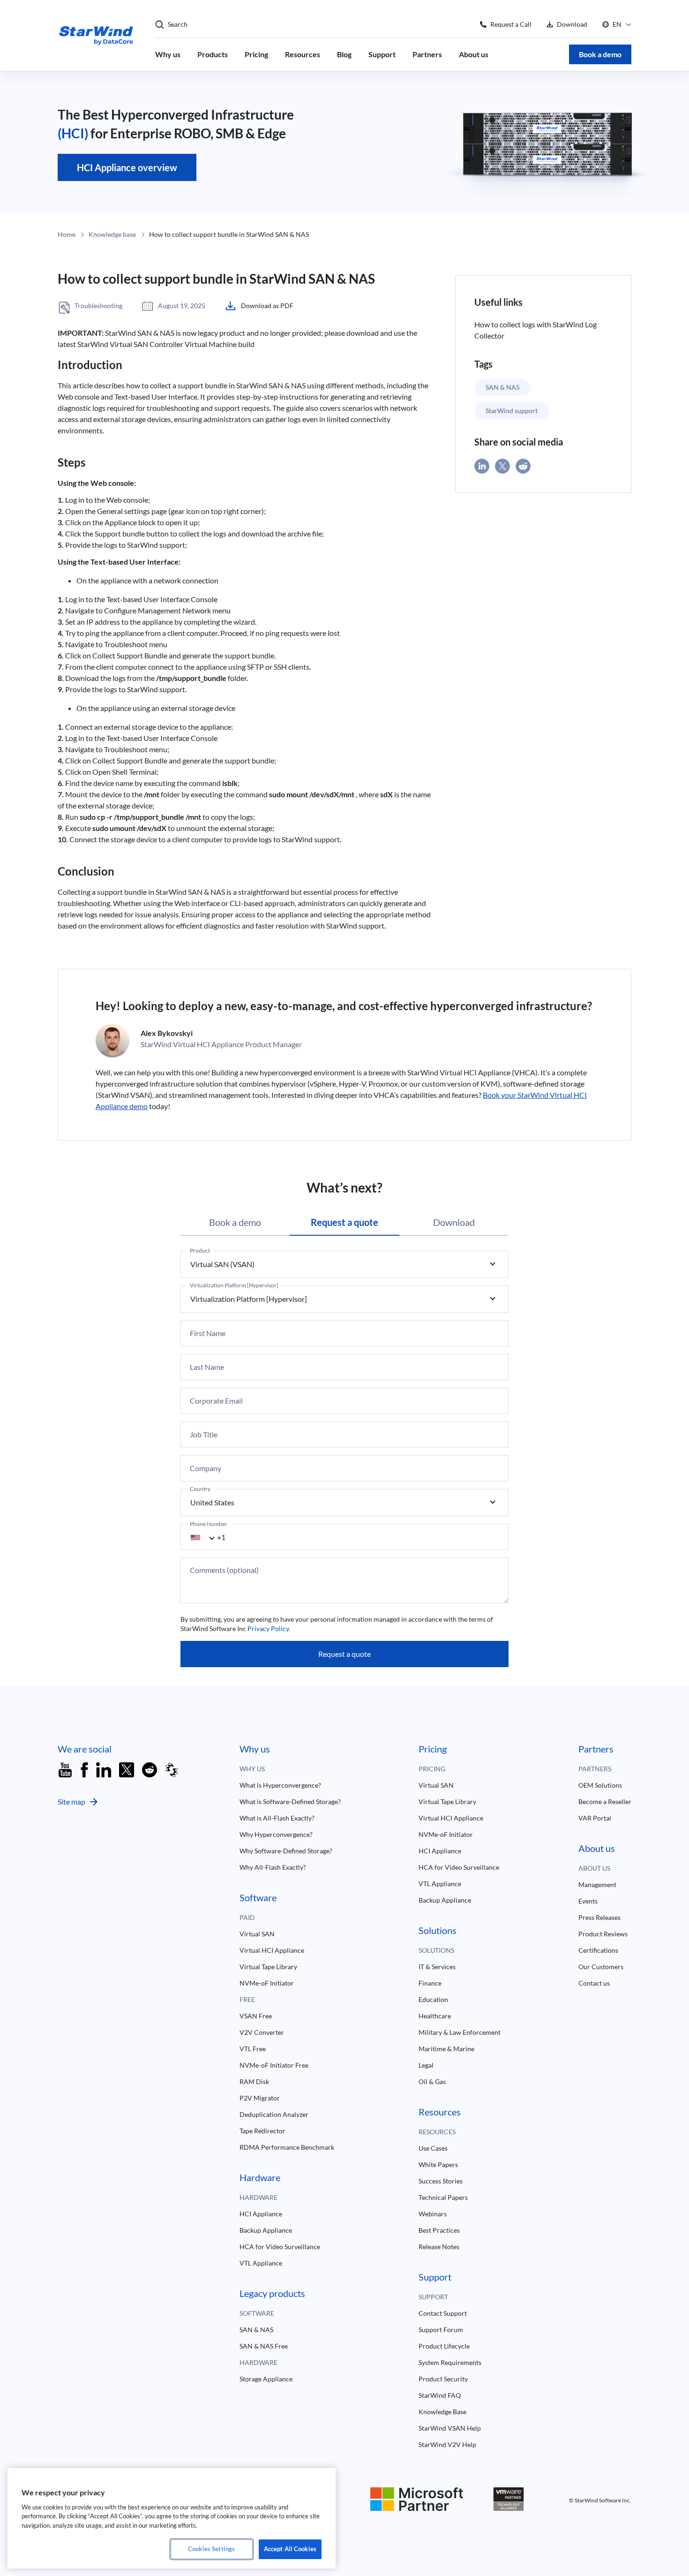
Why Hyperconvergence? (276, 1834)
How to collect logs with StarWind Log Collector (535, 330)
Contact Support (443, 2313)
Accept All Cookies (290, 2549)
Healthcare (435, 2016)
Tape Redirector (262, 2131)
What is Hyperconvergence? (280, 1785)
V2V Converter (262, 2032)
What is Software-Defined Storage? (290, 1802)
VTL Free (253, 2049)
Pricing (256, 54)
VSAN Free (256, 2016)
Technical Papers (443, 2197)
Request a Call (511, 24)
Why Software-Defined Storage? (286, 1851)
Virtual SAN (257, 1934)
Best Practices (439, 2230)
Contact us (594, 1983)
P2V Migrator (260, 2098)
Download (572, 24)
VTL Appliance (261, 2263)
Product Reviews (603, 1934)
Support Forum (441, 2330)
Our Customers (601, 1967)
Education (433, 1999)
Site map (71, 1802)
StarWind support (512, 411)
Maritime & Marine (446, 2049)
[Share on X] (502, 466)
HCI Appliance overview (127, 167)
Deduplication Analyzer (274, 2114)
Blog (344, 54)
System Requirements (450, 2362)
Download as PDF (267, 306)
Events (588, 1901)
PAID (247, 1917)
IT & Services (437, 1967)
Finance (430, 1983)
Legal (426, 2065)
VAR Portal (595, 1818)
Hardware (258, 2197)
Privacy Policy (268, 1628)
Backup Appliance (266, 2230)
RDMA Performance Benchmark (287, 2147)
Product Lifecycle (444, 2346)
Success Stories (441, 2181)
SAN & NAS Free (264, 2346)
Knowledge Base (442, 2412)
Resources (303, 54)
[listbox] (344, 1264)
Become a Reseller (605, 1802)
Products (213, 54)
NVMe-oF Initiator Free (274, 2065)
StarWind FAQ (440, 2395)
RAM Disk (254, 2081)
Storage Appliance (266, 2379)
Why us (168, 54)
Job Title (204, 1435)
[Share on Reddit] (523, 466)
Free (247, 1999)
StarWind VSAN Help (450, 2428)
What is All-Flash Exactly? (277, 1818)
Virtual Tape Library (268, 1967)
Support (382, 54)
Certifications (598, 1950)
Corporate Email (216, 1401)
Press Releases (599, 1917)
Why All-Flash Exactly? (273, 1867)
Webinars (433, 2214)
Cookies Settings (211, 2549)
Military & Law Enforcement (460, 2032)
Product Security (443, 2379)
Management (597, 1885)
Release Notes (439, 2247)
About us (474, 54)
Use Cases (433, 2148)
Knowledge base (112, 234)
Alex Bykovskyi (167, 1033)
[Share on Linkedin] (482, 466)
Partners (427, 54)
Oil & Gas (432, 2081)
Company (206, 1468)
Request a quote (344, 1654)
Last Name (207, 1367)
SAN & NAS (502, 387)
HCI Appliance (261, 2214)
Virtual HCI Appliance (272, 1950)
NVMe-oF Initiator (267, 1983)
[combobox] (208, 1537)
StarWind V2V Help (447, 2444)
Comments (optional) (224, 1570)
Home (67, 234)
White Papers (438, 2164)
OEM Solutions (600, 1785)
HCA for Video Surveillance (280, 2247)
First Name (208, 1333)
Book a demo (600, 54)
